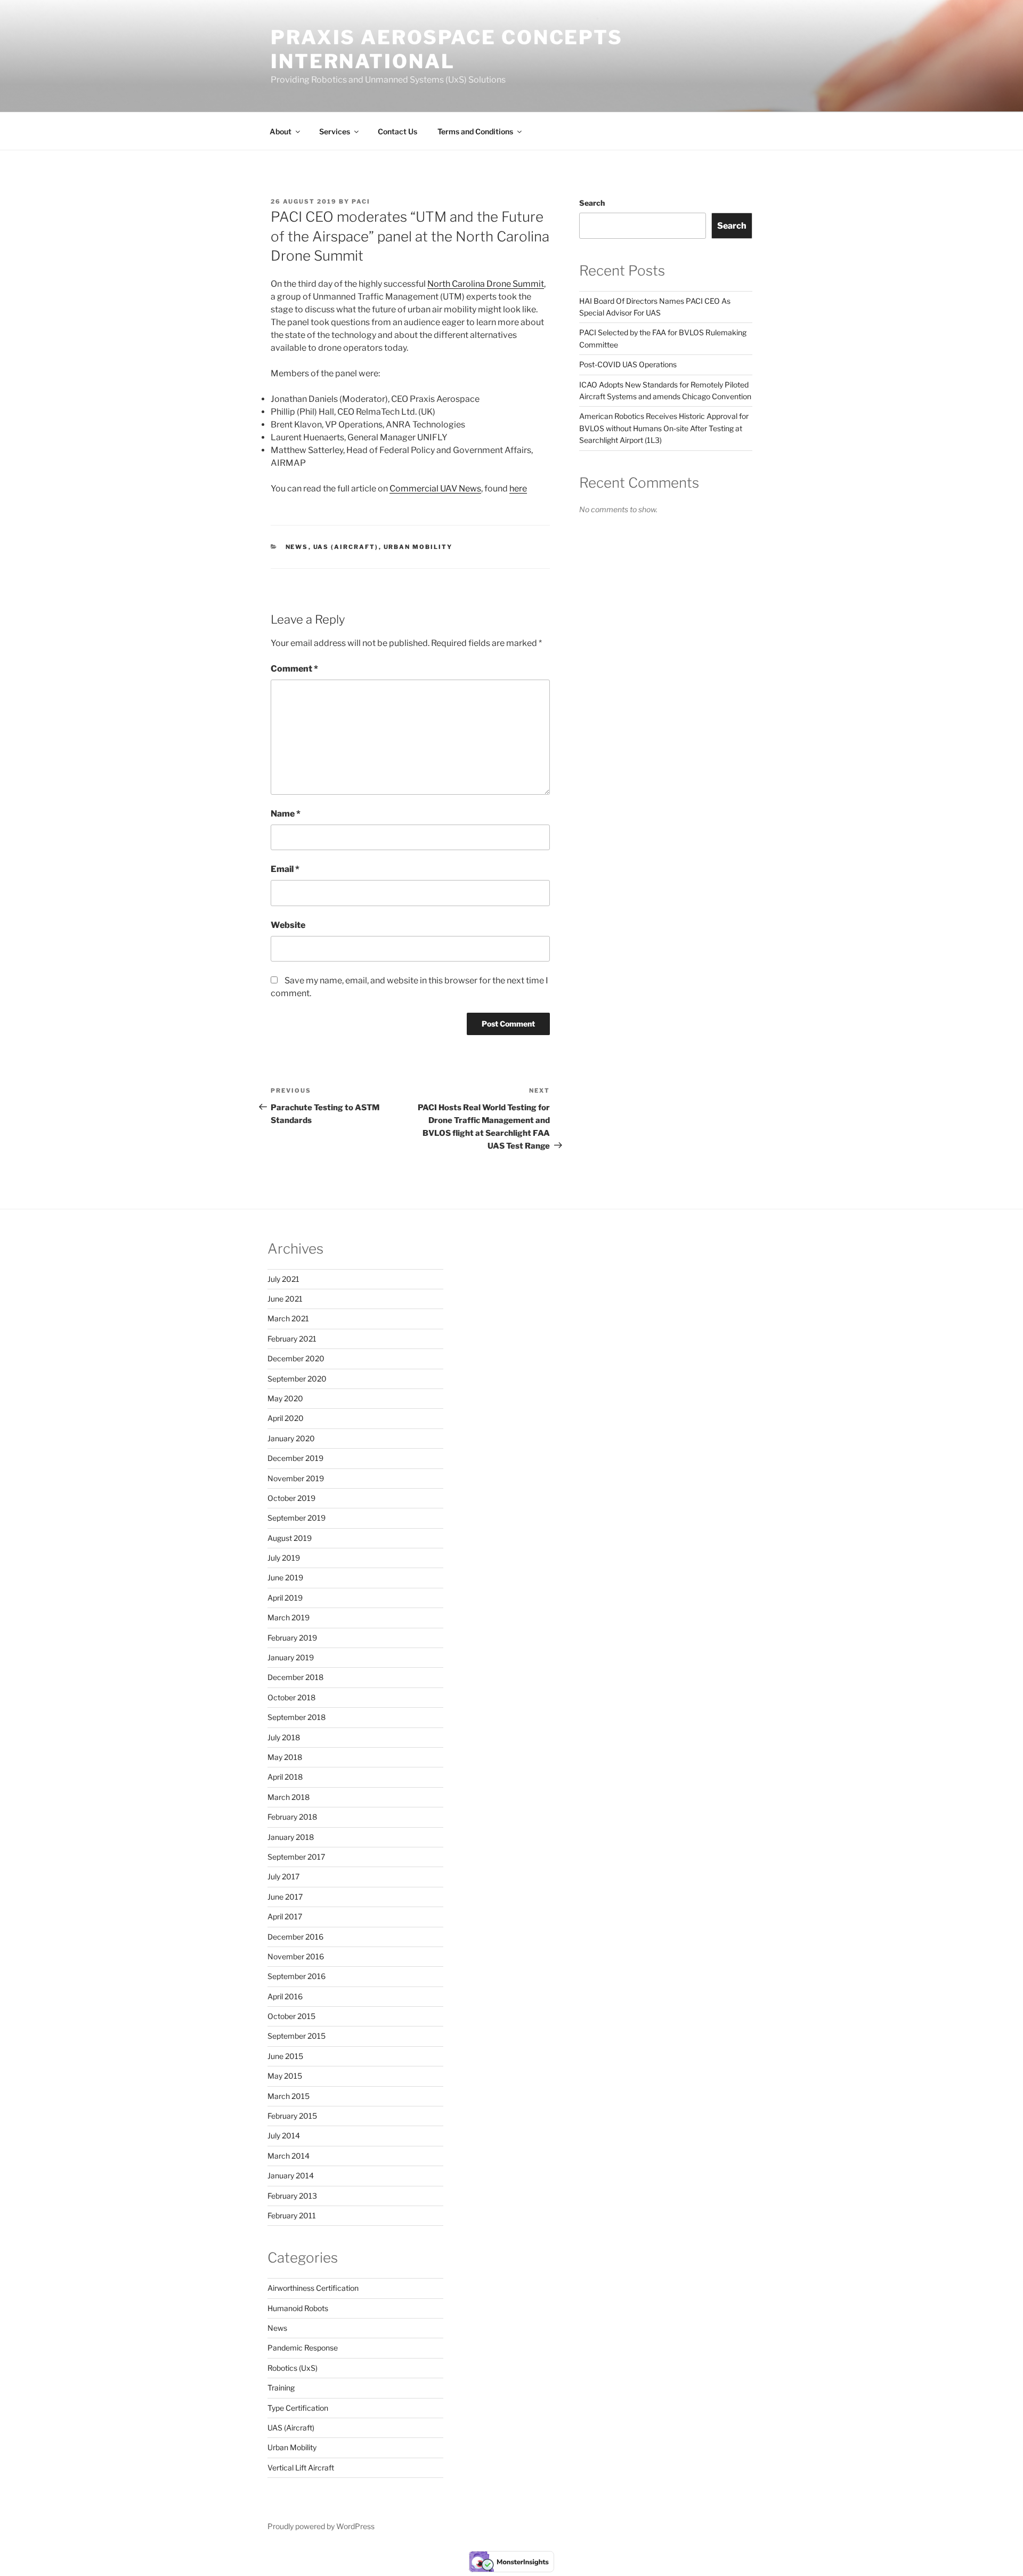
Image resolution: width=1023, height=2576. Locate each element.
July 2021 (283, 1279)
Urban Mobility (418, 547)
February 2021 (292, 1339)
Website (288, 925)
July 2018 (284, 1737)
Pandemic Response (303, 2348)
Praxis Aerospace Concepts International (447, 49)
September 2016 (297, 1976)
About (281, 131)
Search (592, 203)
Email (285, 869)
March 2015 (289, 2096)
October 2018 (291, 1697)
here (518, 488)
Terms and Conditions (475, 131)
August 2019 (290, 1538)
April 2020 (286, 1418)
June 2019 (285, 1577)
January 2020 (291, 1438)
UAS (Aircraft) (346, 547)
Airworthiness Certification (313, 2288)
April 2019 (285, 1598)
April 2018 (285, 1777)
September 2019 (297, 1518)
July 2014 (284, 2135)
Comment (294, 669)
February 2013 (292, 2196)
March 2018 (289, 1797)
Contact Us (397, 131)
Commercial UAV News (435, 488)
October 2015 (291, 2016)
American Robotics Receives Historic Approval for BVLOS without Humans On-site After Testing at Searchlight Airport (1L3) (664, 428)
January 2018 (291, 1837)
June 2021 (285, 1299)
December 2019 (295, 1458)
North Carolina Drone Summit (486, 284)
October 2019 (291, 1498)
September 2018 (297, 1717)
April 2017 (285, 1916)
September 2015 (297, 2036)
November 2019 (296, 1478)
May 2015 (285, 2076)
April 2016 (285, 1996)
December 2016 (295, 1937)
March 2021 (288, 1318)
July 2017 (283, 1876)
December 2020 (296, 1358)
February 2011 (292, 2215)
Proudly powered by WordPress (321, 2526)
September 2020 (297, 1379)
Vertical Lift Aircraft (301, 2468)
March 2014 (289, 2156)
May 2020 (285, 1398)
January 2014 (291, 2175)
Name (286, 814)
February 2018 (292, 1817)
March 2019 (289, 1617)
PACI (361, 201)
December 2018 (295, 1677)
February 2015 (292, 2116)
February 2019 (292, 1638)
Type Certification (298, 2408)
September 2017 (296, 1857)
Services (335, 131)
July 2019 (284, 1558)
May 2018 (285, 1757)
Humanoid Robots (298, 2308)
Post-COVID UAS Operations (628, 364)
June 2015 (285, 2056)
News (297, 547)
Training (281, 2388)
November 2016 (296, 1956)
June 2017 (285, 1897)
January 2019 (291, 1657)
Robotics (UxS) (293, 2368)
